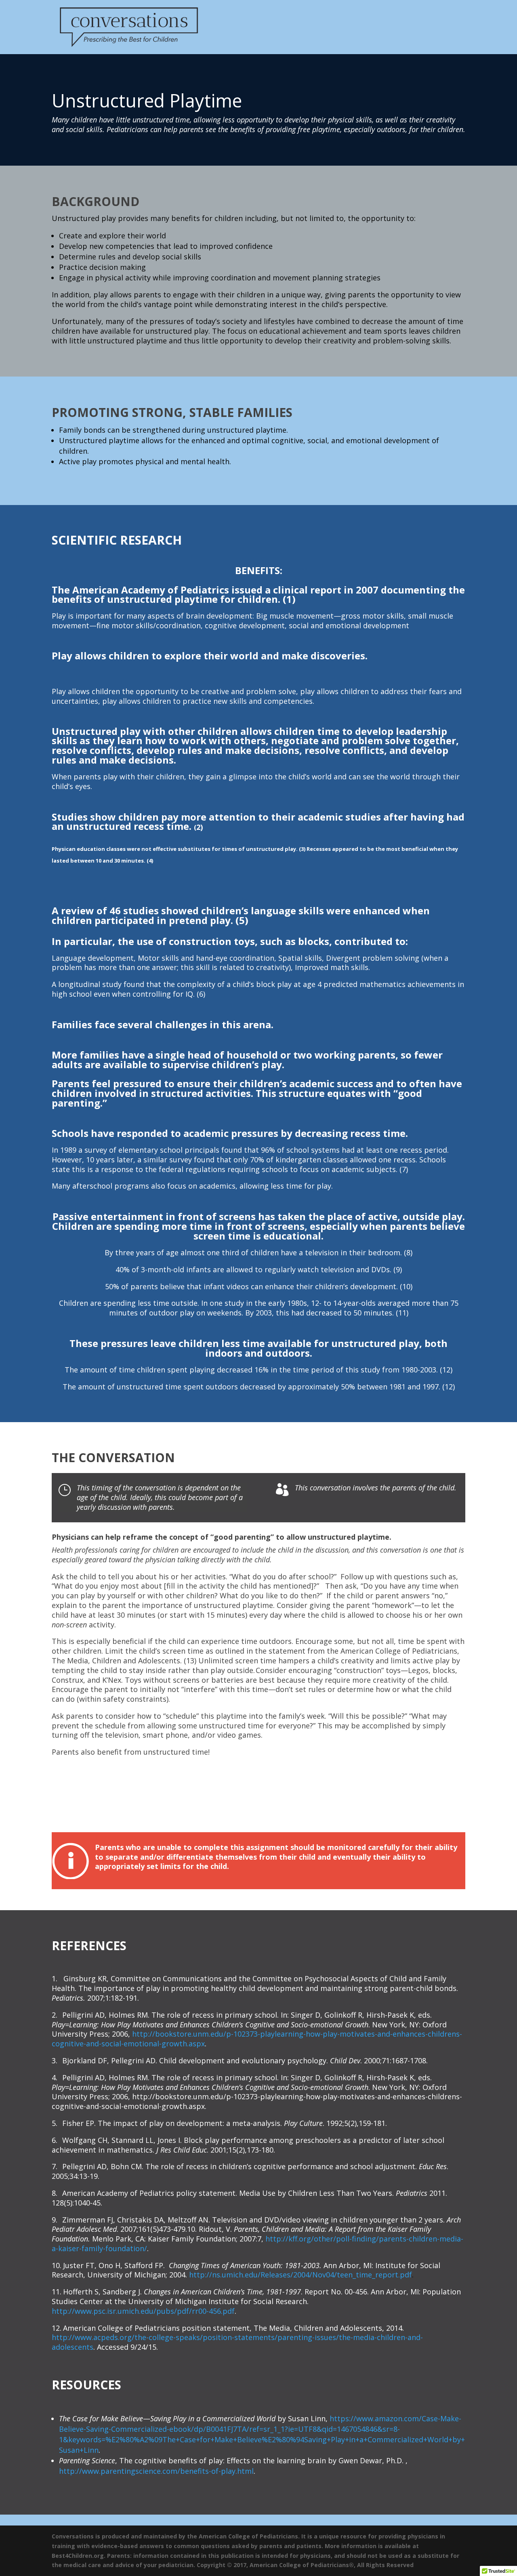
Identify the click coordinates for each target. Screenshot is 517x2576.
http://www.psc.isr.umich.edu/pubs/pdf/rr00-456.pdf (143, 2311)
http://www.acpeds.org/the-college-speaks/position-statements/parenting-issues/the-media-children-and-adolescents (237, 2342)
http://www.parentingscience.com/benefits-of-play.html (156, 2471)
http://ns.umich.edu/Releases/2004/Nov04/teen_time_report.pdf (301, 2275)
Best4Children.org (78, 2556)
